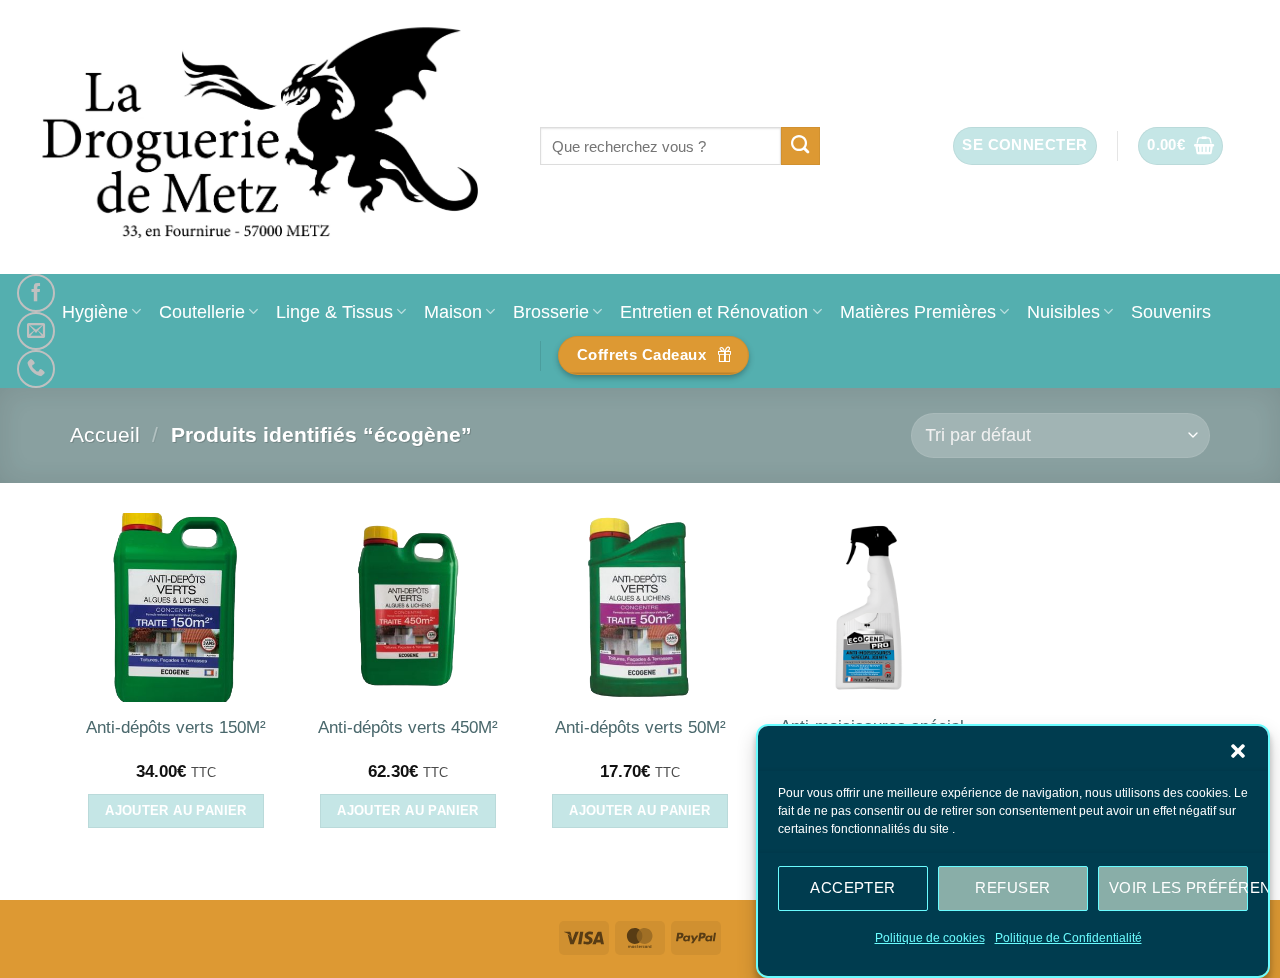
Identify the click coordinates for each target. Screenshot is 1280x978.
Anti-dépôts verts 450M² (408, 727)
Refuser (1012, 887)
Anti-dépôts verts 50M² (640, 727)
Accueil (105, 434)
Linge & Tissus (334, 311)
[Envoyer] (800, 146)
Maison (453, 311)
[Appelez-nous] (36, 369)
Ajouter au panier (176, 810)
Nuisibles (1063, 311)
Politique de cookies (930, 938)
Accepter (853, 887)
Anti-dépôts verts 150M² (176, 727)
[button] (1238, 751)
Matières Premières (918, 311)
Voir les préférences (1178, 887)
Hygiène (95, 311)
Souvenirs (1171, 311)
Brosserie (551, 311)
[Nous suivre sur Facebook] (36, 293)
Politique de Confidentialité (1068, 938)
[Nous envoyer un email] (36, 331)
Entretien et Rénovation (714, 311)
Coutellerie (202, 311)
